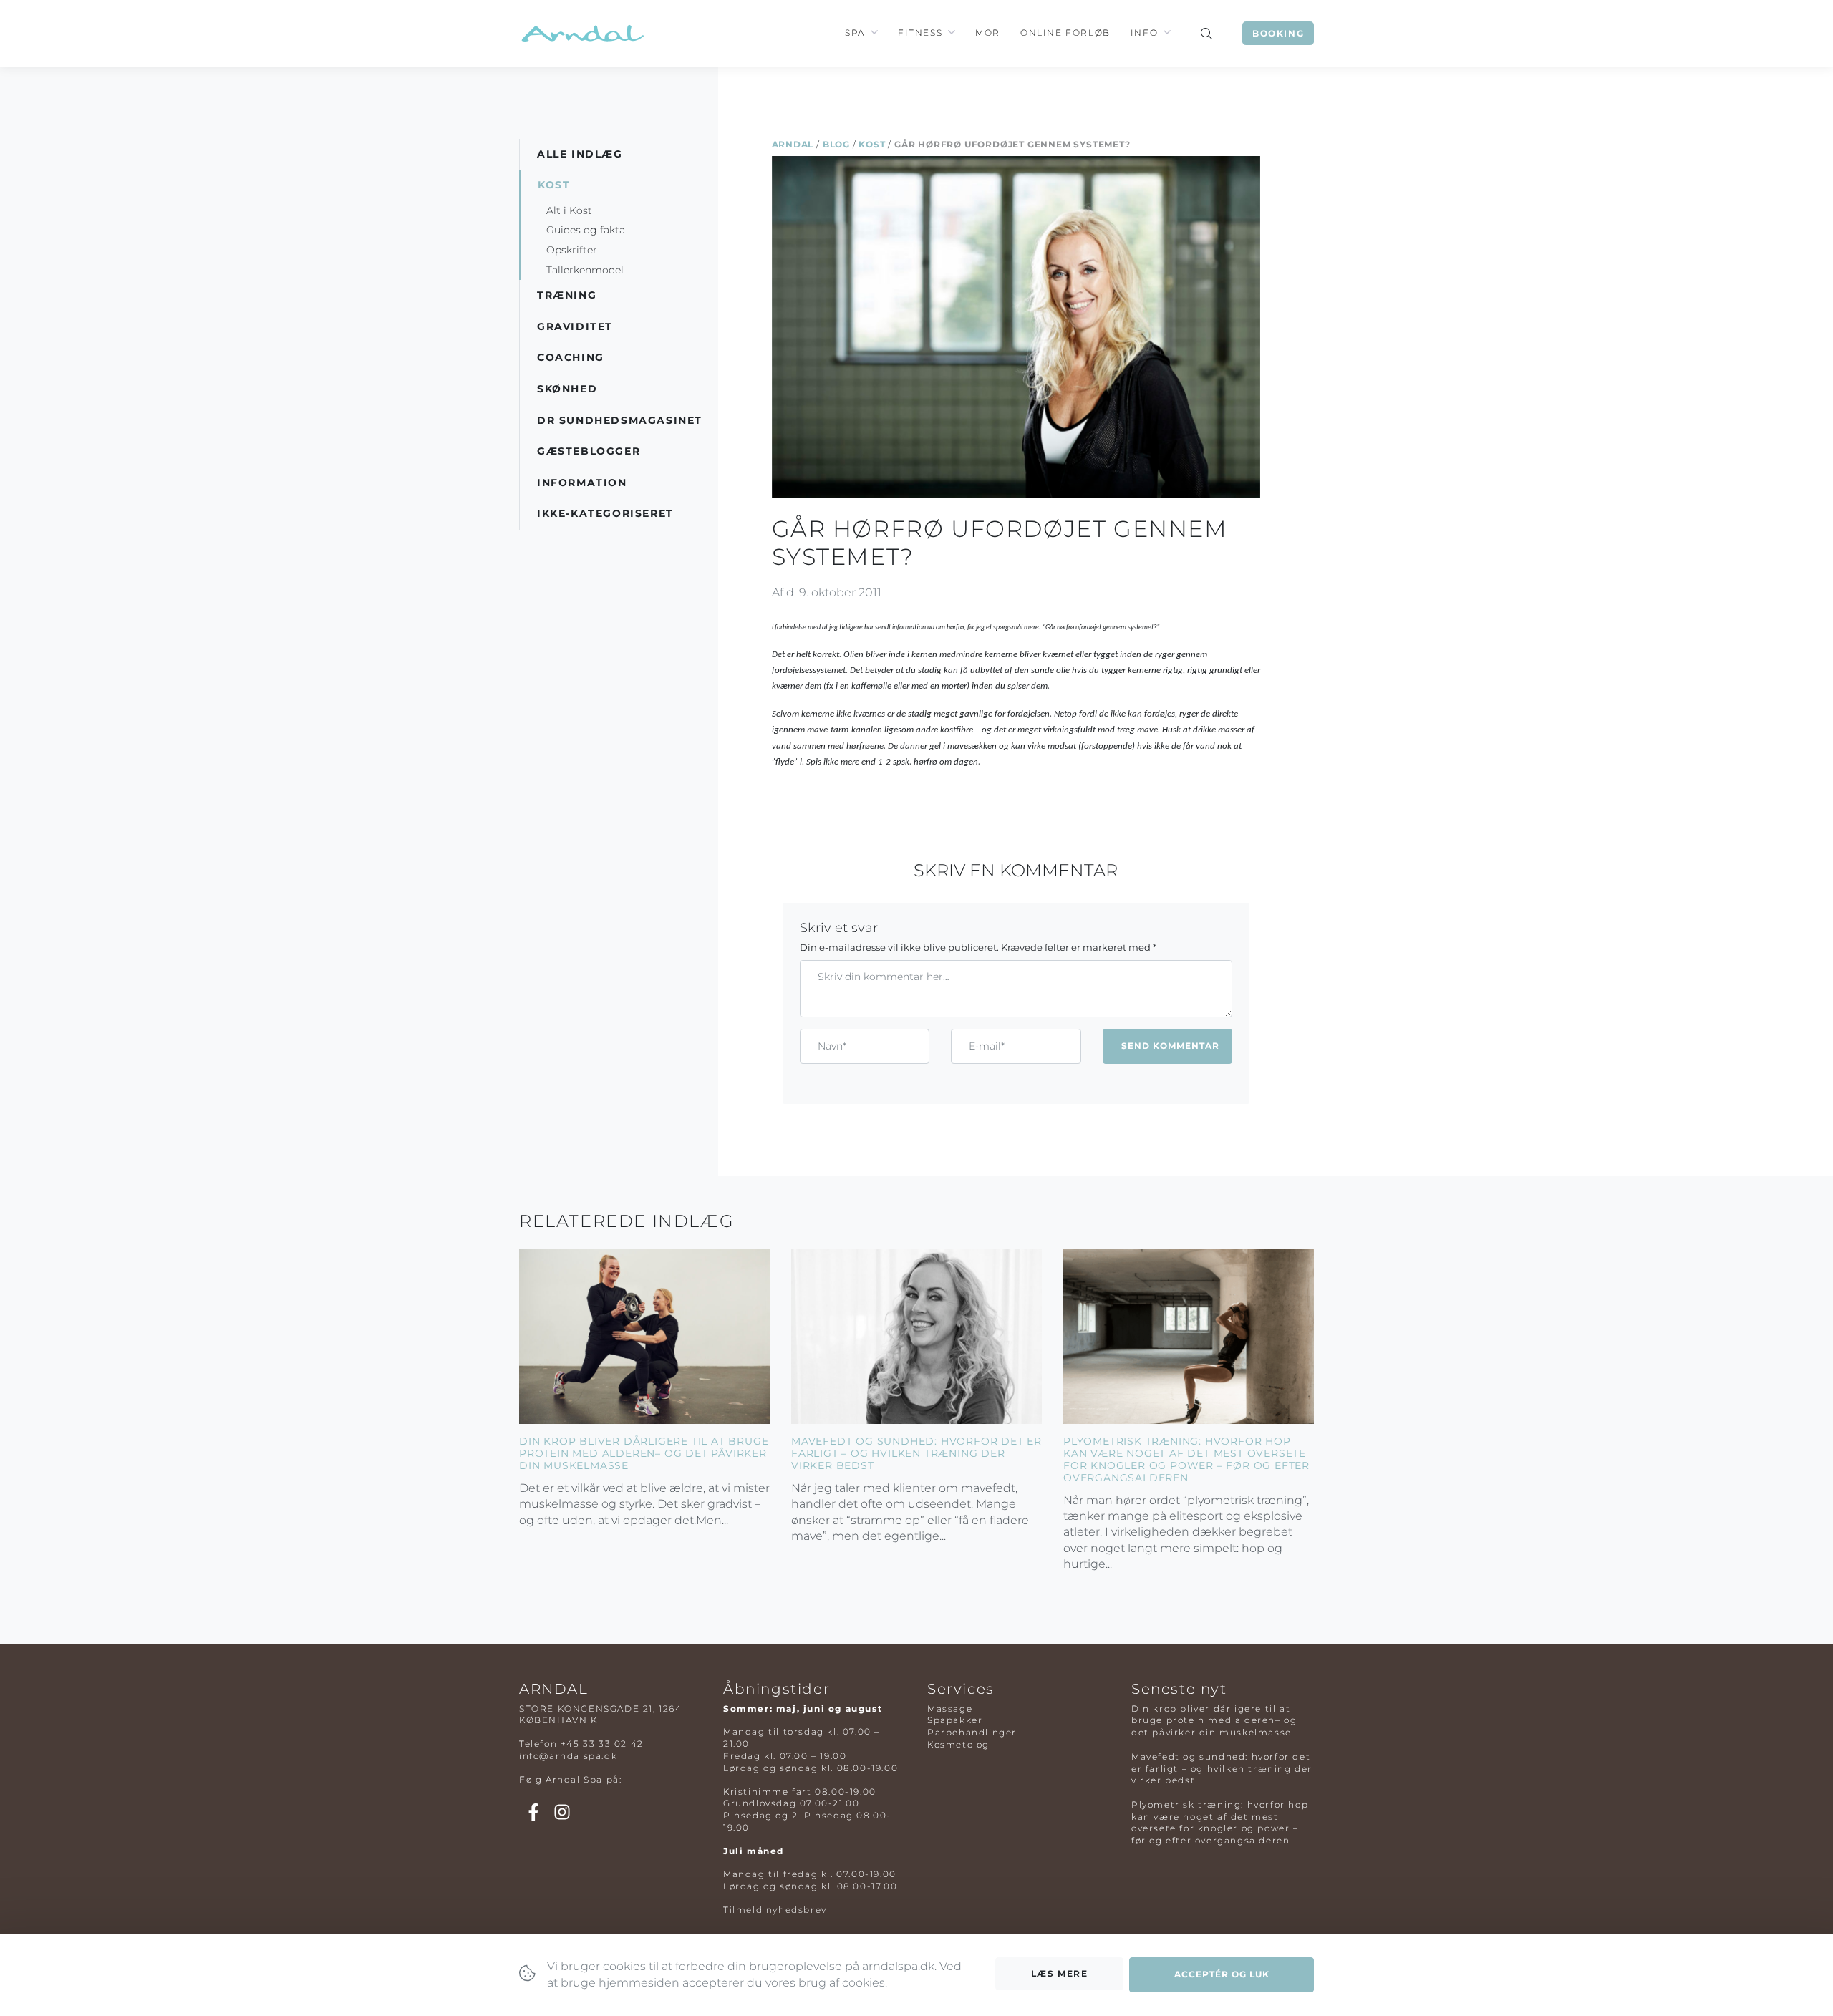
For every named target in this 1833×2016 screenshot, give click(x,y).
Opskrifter (572, 250)
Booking (1278, 33)
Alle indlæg (580, 154)
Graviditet (575, 326)
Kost (872, 144)
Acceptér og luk (1222, 1974)
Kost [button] (554, 185)
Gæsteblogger (589, 451)
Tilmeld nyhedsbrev (775, 1910)
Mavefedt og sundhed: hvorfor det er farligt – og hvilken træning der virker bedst (916, 1453)
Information (582, 483)
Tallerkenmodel (585, 270)
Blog (836, 144)
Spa (855, 33)
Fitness (920, 33)
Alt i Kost (569, 210)
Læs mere (1060, 1973)
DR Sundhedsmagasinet (620, 420)
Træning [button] (567, 295)
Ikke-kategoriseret (605, 513)
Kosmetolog (958, 1744)
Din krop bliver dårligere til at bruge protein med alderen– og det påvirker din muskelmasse (644, 1453)
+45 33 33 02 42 (602, 1744)
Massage (950, 1709)
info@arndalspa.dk (568, 1756)
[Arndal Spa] (582, 33)
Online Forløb (1065, 33)
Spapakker (955, 1720)
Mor (988, 33)
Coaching (571, 357)
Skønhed (567, 389)
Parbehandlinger (972, 1732)
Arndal (793, 144)
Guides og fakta (586, 230)
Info (1144, 33)
